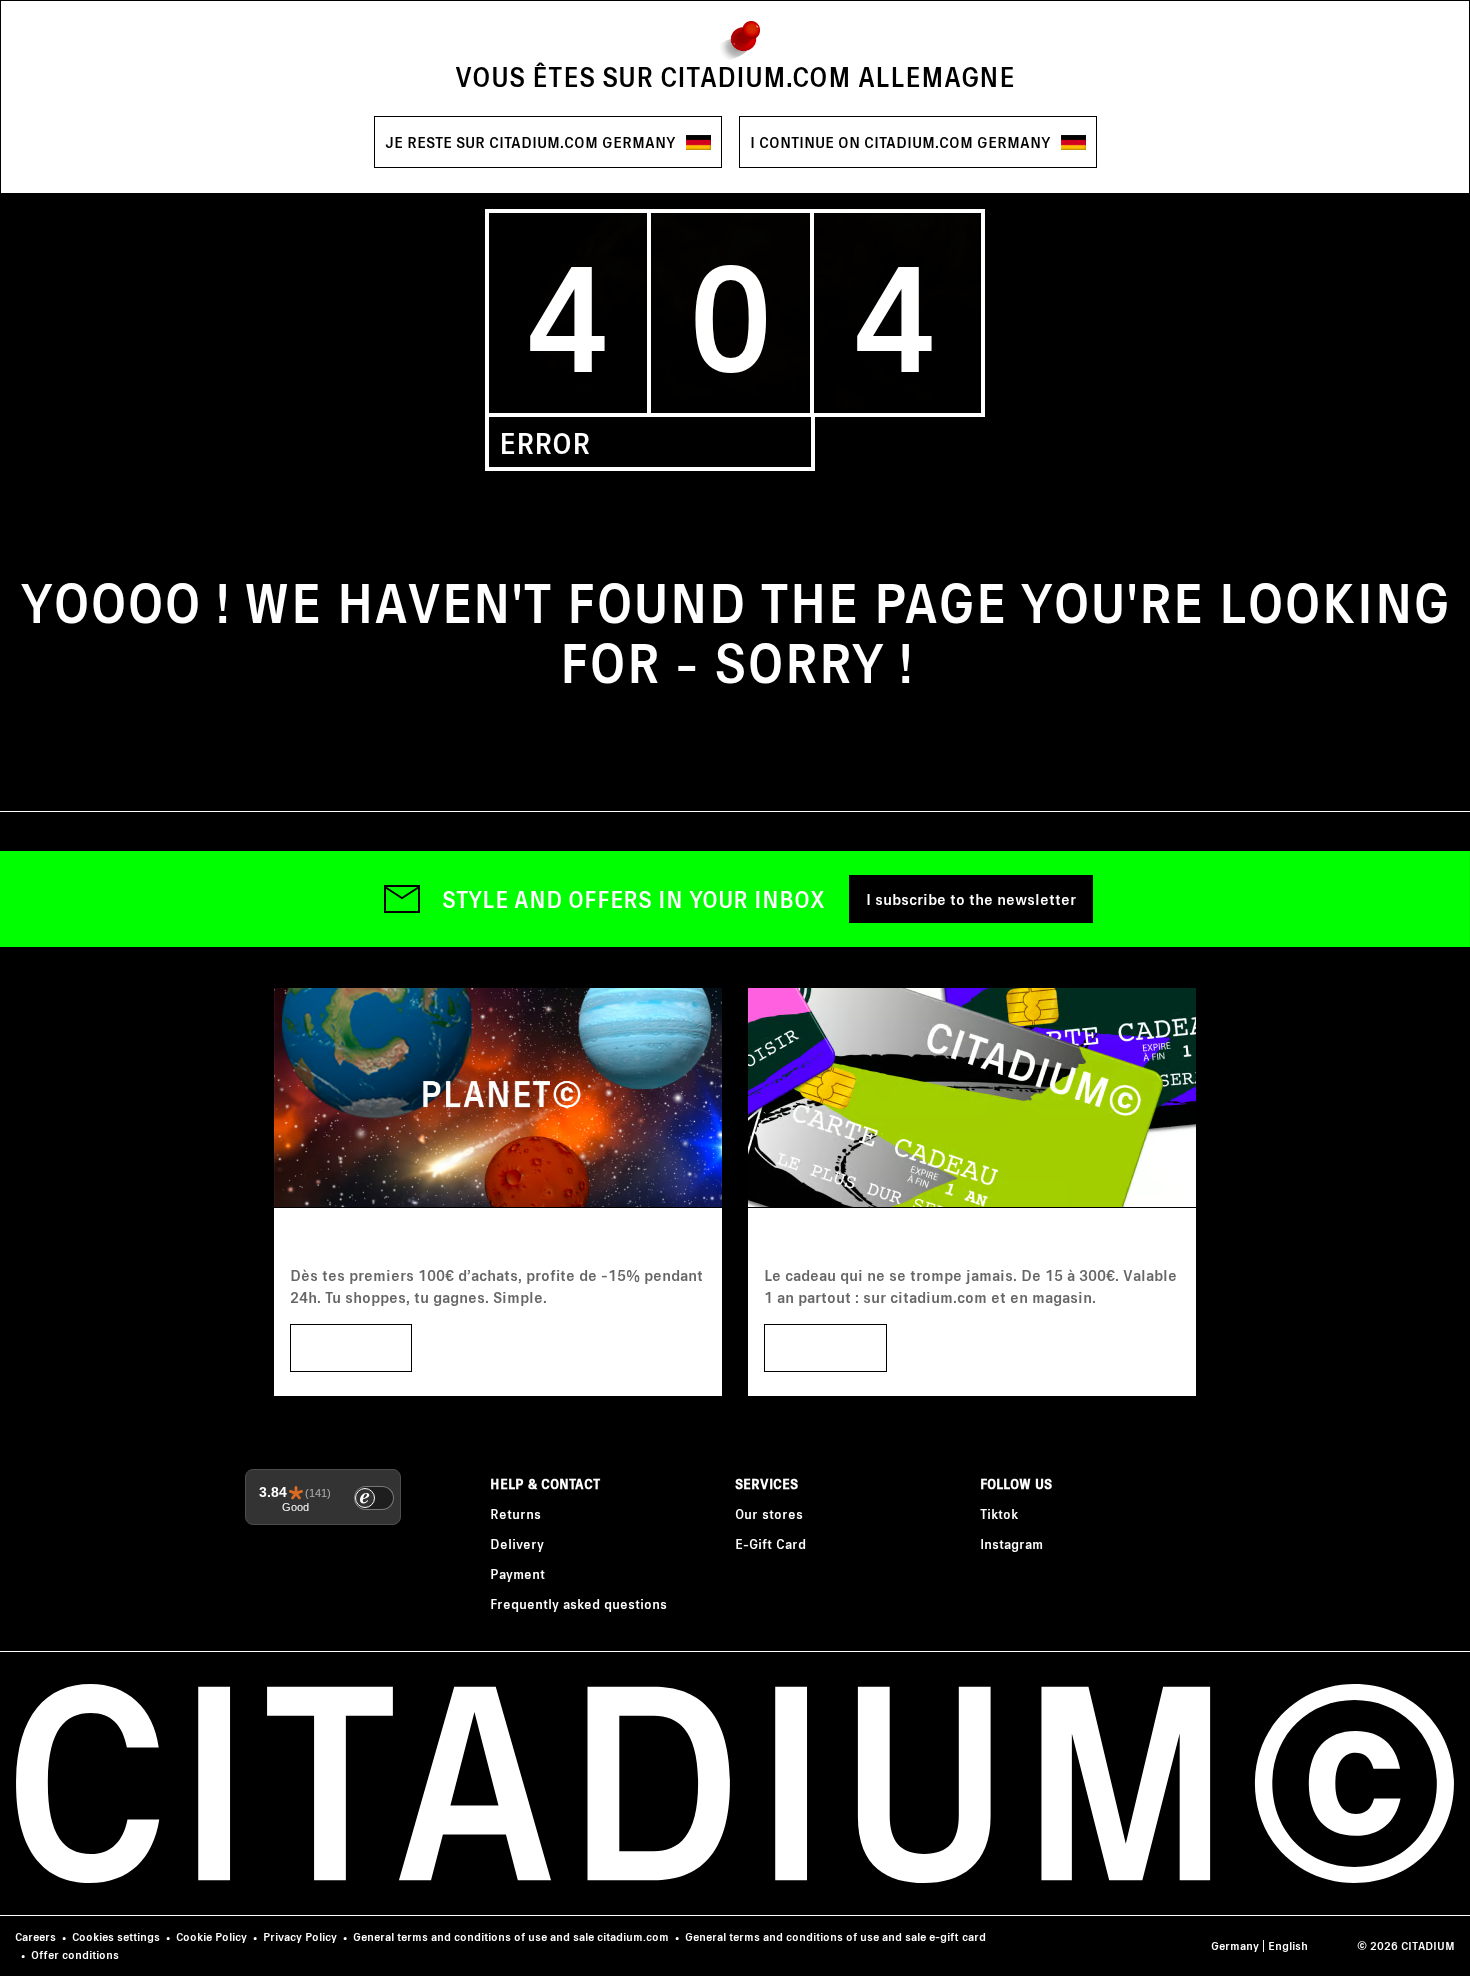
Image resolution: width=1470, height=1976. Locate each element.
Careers (35, 1936)
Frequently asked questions (578, 1603)
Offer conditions (75, 1954)
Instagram (1011, 1543)
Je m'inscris (351, 1347)
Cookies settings (116, 1936)
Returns (515, 1513)
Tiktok (999, 1513)
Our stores (769, 1513)
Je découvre (825, 1347)
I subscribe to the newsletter (971, 898)
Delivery (517, 1543)
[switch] (374, 1498)
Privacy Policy (300, 1936)
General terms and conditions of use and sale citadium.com (511, 1936)
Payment (517, 1573)
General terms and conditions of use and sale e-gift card (835, 1936)
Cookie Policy (211, 1936)
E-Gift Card (770, 1543)
